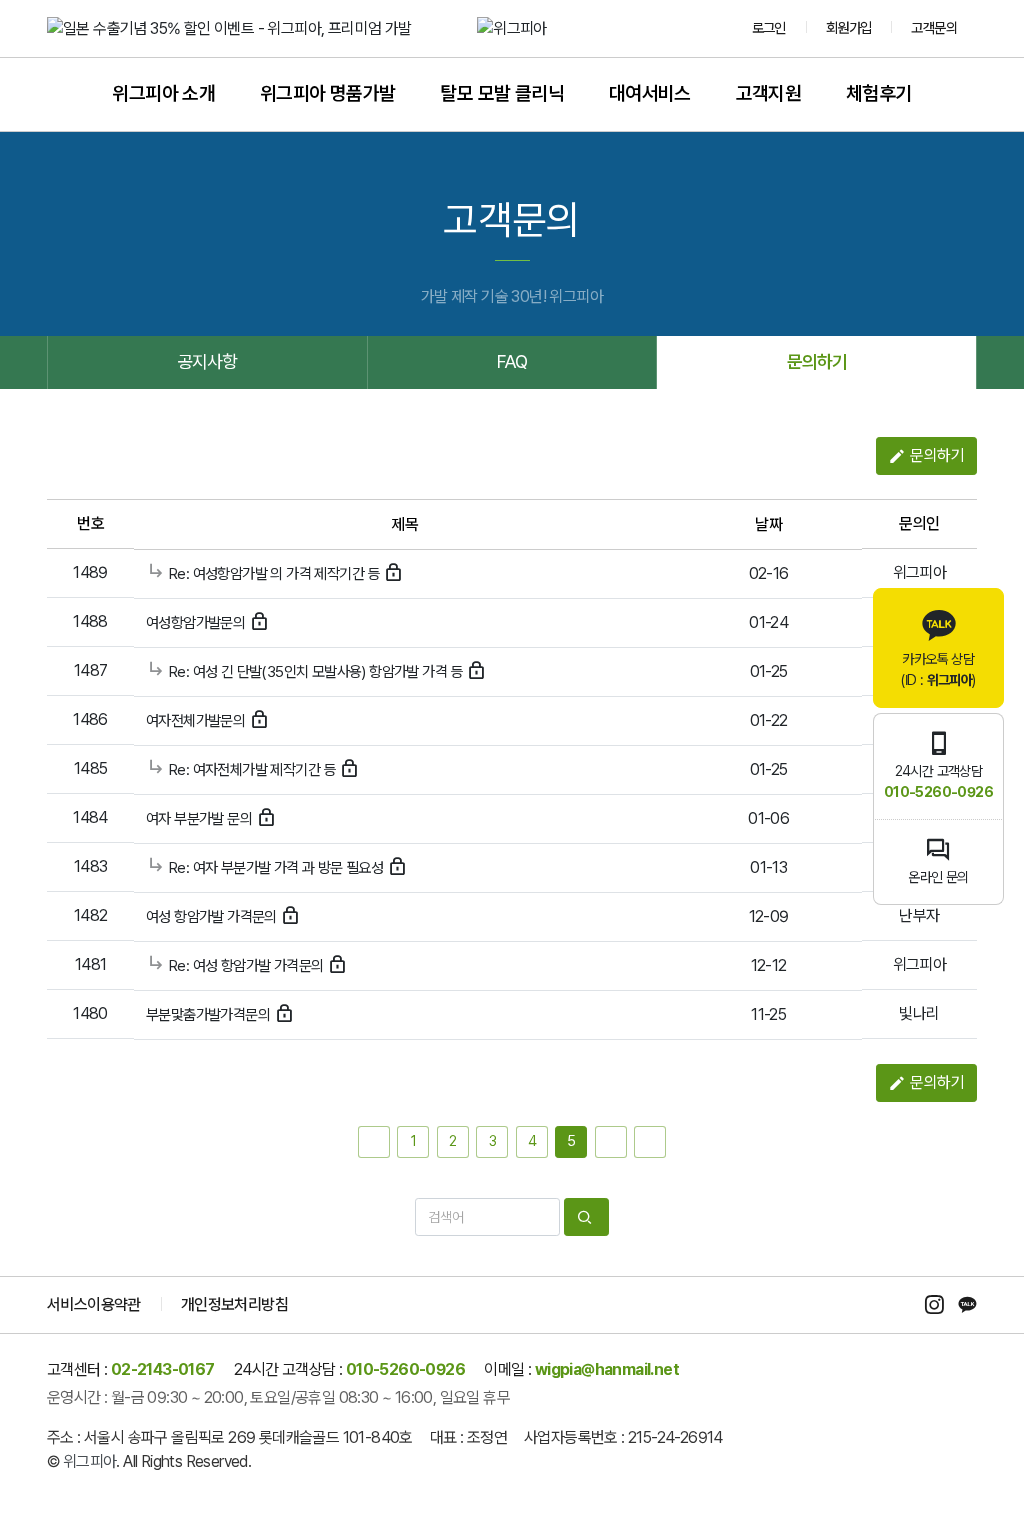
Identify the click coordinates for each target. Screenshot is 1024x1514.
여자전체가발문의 (197, 721)
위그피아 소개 (163, 93)
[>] (611, 1142)
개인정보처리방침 (234, 1304)
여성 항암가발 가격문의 (213, 917)
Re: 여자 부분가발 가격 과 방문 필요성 (276, 868)
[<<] (374, 1142)
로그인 (769, 27)
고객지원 (769, 93)
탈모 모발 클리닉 (502, 93)
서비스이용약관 (94, 1304)
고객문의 (934, 27)
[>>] (650, 1142)
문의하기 (817, 361)
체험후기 (879, 93)
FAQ (512, 361)
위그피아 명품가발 (328, 93)
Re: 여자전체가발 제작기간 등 (252, 770)
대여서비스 (650, 93)
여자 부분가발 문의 (200, 819)
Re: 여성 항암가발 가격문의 (246, 966)
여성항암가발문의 (197, 623)
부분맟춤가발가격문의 (209, 1015)
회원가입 (849, 27)
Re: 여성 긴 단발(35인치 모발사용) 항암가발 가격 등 (316, 672)
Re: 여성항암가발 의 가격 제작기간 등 (274, 574)
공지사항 (208, 361)
